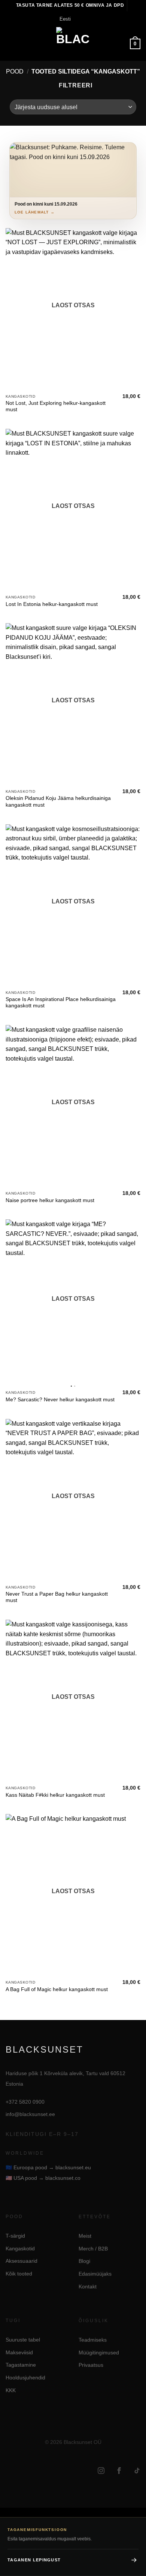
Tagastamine (21, 2365)
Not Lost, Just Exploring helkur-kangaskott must (56, 407)
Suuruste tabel (23, 2340)
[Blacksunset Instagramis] (101, 2471)
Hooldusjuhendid (25, 2378)
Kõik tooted (19, 2274)
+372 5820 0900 (25, 2102)
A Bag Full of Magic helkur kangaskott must (57, 1989)
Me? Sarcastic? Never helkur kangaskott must (60, 1400)
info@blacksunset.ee (30, 2114)
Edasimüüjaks (95, 2274)
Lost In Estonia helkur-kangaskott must (52, 604)
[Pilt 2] (75, 1386)
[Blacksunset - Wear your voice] (73, 44)
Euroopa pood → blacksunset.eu (48, 2167)
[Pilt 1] (71, 1386)
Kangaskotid (20, 2248)
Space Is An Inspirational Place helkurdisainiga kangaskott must (61, 1003)
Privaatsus (91, 2365)
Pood (15, 71)
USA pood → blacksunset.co (43, 2178)
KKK (11, 2390)
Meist (85, 2236)
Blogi (84, 2261)
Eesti (65, 19)
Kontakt (88, 2286)
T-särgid (15, 2236)
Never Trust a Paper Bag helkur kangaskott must (57, 1597)
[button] (10, 44)
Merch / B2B (93, 2248)
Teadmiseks (93, 2340)
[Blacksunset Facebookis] (119, 2471)
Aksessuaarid (22, 2261)
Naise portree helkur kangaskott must (50, 1200)
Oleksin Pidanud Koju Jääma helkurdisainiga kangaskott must (58, 802)
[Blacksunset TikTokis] (137, 2471)
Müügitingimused (99, 2352)
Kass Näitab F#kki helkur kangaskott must (55, 1795)
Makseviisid (19, 2352)
